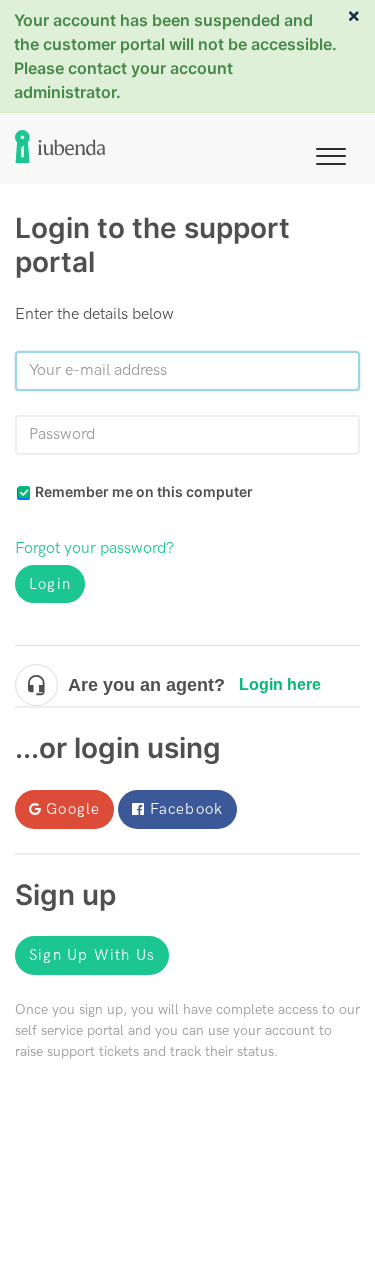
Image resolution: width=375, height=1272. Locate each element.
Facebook (187, 809)
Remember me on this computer (144, 491)
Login (50, 584)
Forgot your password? (94, 548)
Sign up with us (92, 955)
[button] (331, 152)
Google (73, 809)
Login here (280, 684)
